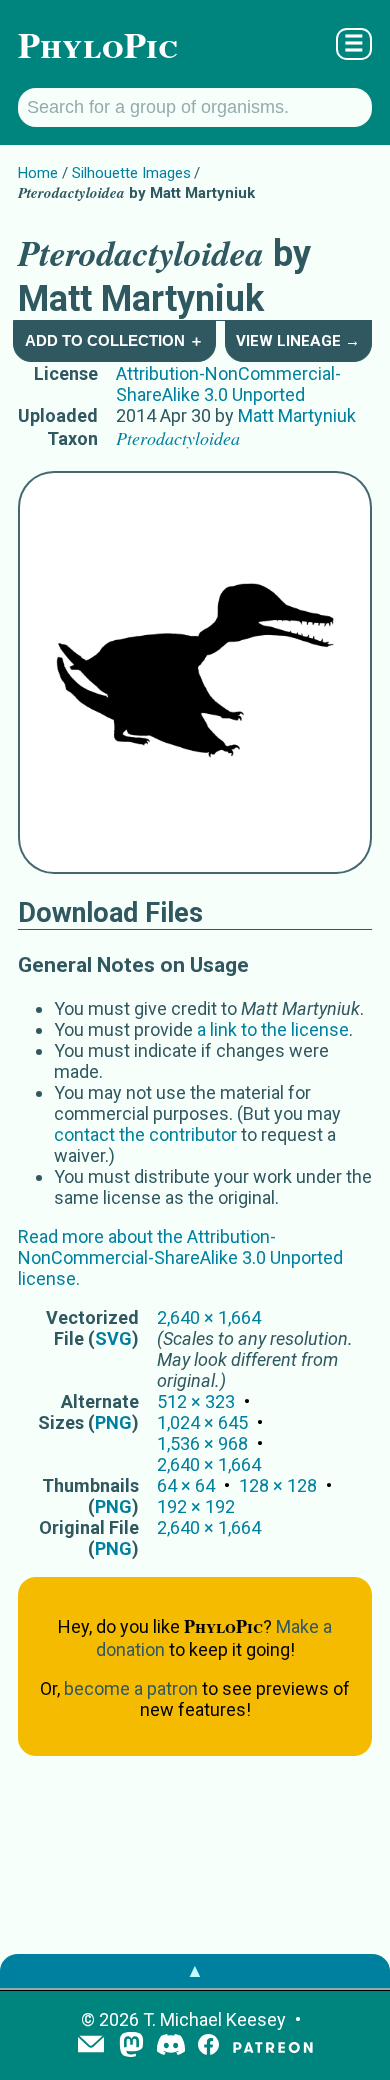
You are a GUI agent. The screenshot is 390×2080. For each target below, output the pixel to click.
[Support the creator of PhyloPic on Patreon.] (273, 2046)
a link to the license (273, 1029)
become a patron (131, 1688)
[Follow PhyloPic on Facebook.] (208, 2046)
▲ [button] (195, 1970)
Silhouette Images (131, 173)
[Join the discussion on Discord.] (171, 2046)
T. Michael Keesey (214, 2019)
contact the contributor (145, 1134)
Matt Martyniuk (297, 415)
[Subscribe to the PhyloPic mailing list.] (91, 2046)
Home (38, 173)
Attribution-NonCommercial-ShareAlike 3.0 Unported (228, 384)
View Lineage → (298, 341)
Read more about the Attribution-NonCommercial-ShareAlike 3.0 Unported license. (180, 1257)
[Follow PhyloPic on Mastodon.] (131, 2046)
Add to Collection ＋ (114, 340)
